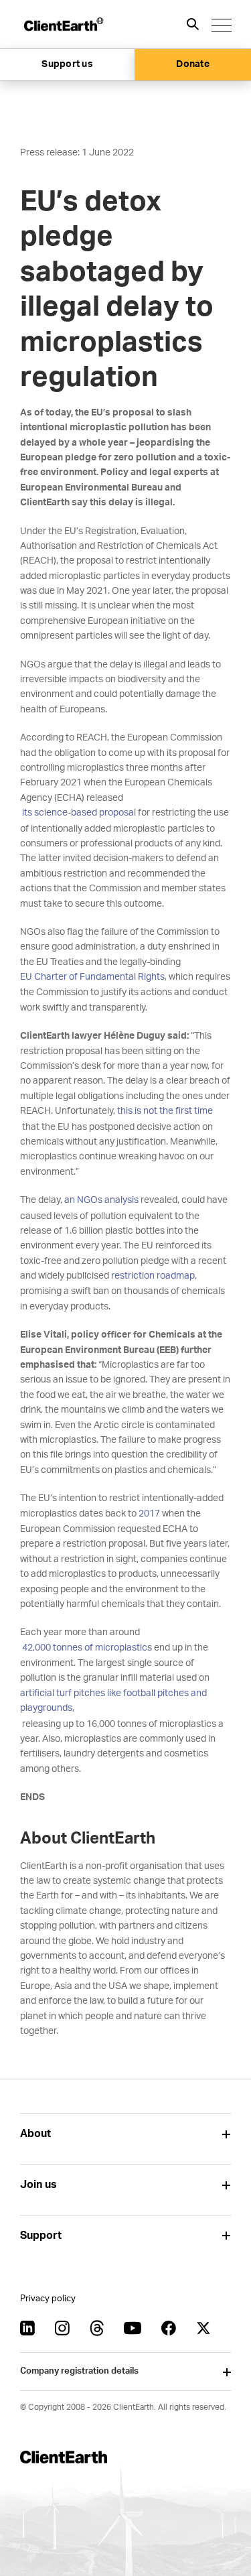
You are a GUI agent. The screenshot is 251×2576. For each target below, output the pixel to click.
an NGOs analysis (101, 1200)
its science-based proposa (77, 813)
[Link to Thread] (97, 2328)
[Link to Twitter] (203, 2328)
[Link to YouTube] (133, 2328)
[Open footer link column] (226, 2134)
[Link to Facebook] (169, 2328)
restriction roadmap (153, 1276)
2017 (148, 1514)
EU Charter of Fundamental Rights (92, 977)
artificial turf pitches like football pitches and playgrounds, (113, 1701)
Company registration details (79, 2371)
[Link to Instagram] (62, 2328)
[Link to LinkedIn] (27, 2328)
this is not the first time (165, 1111)
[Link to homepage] (63, 24)
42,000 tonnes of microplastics (86, 1648)
